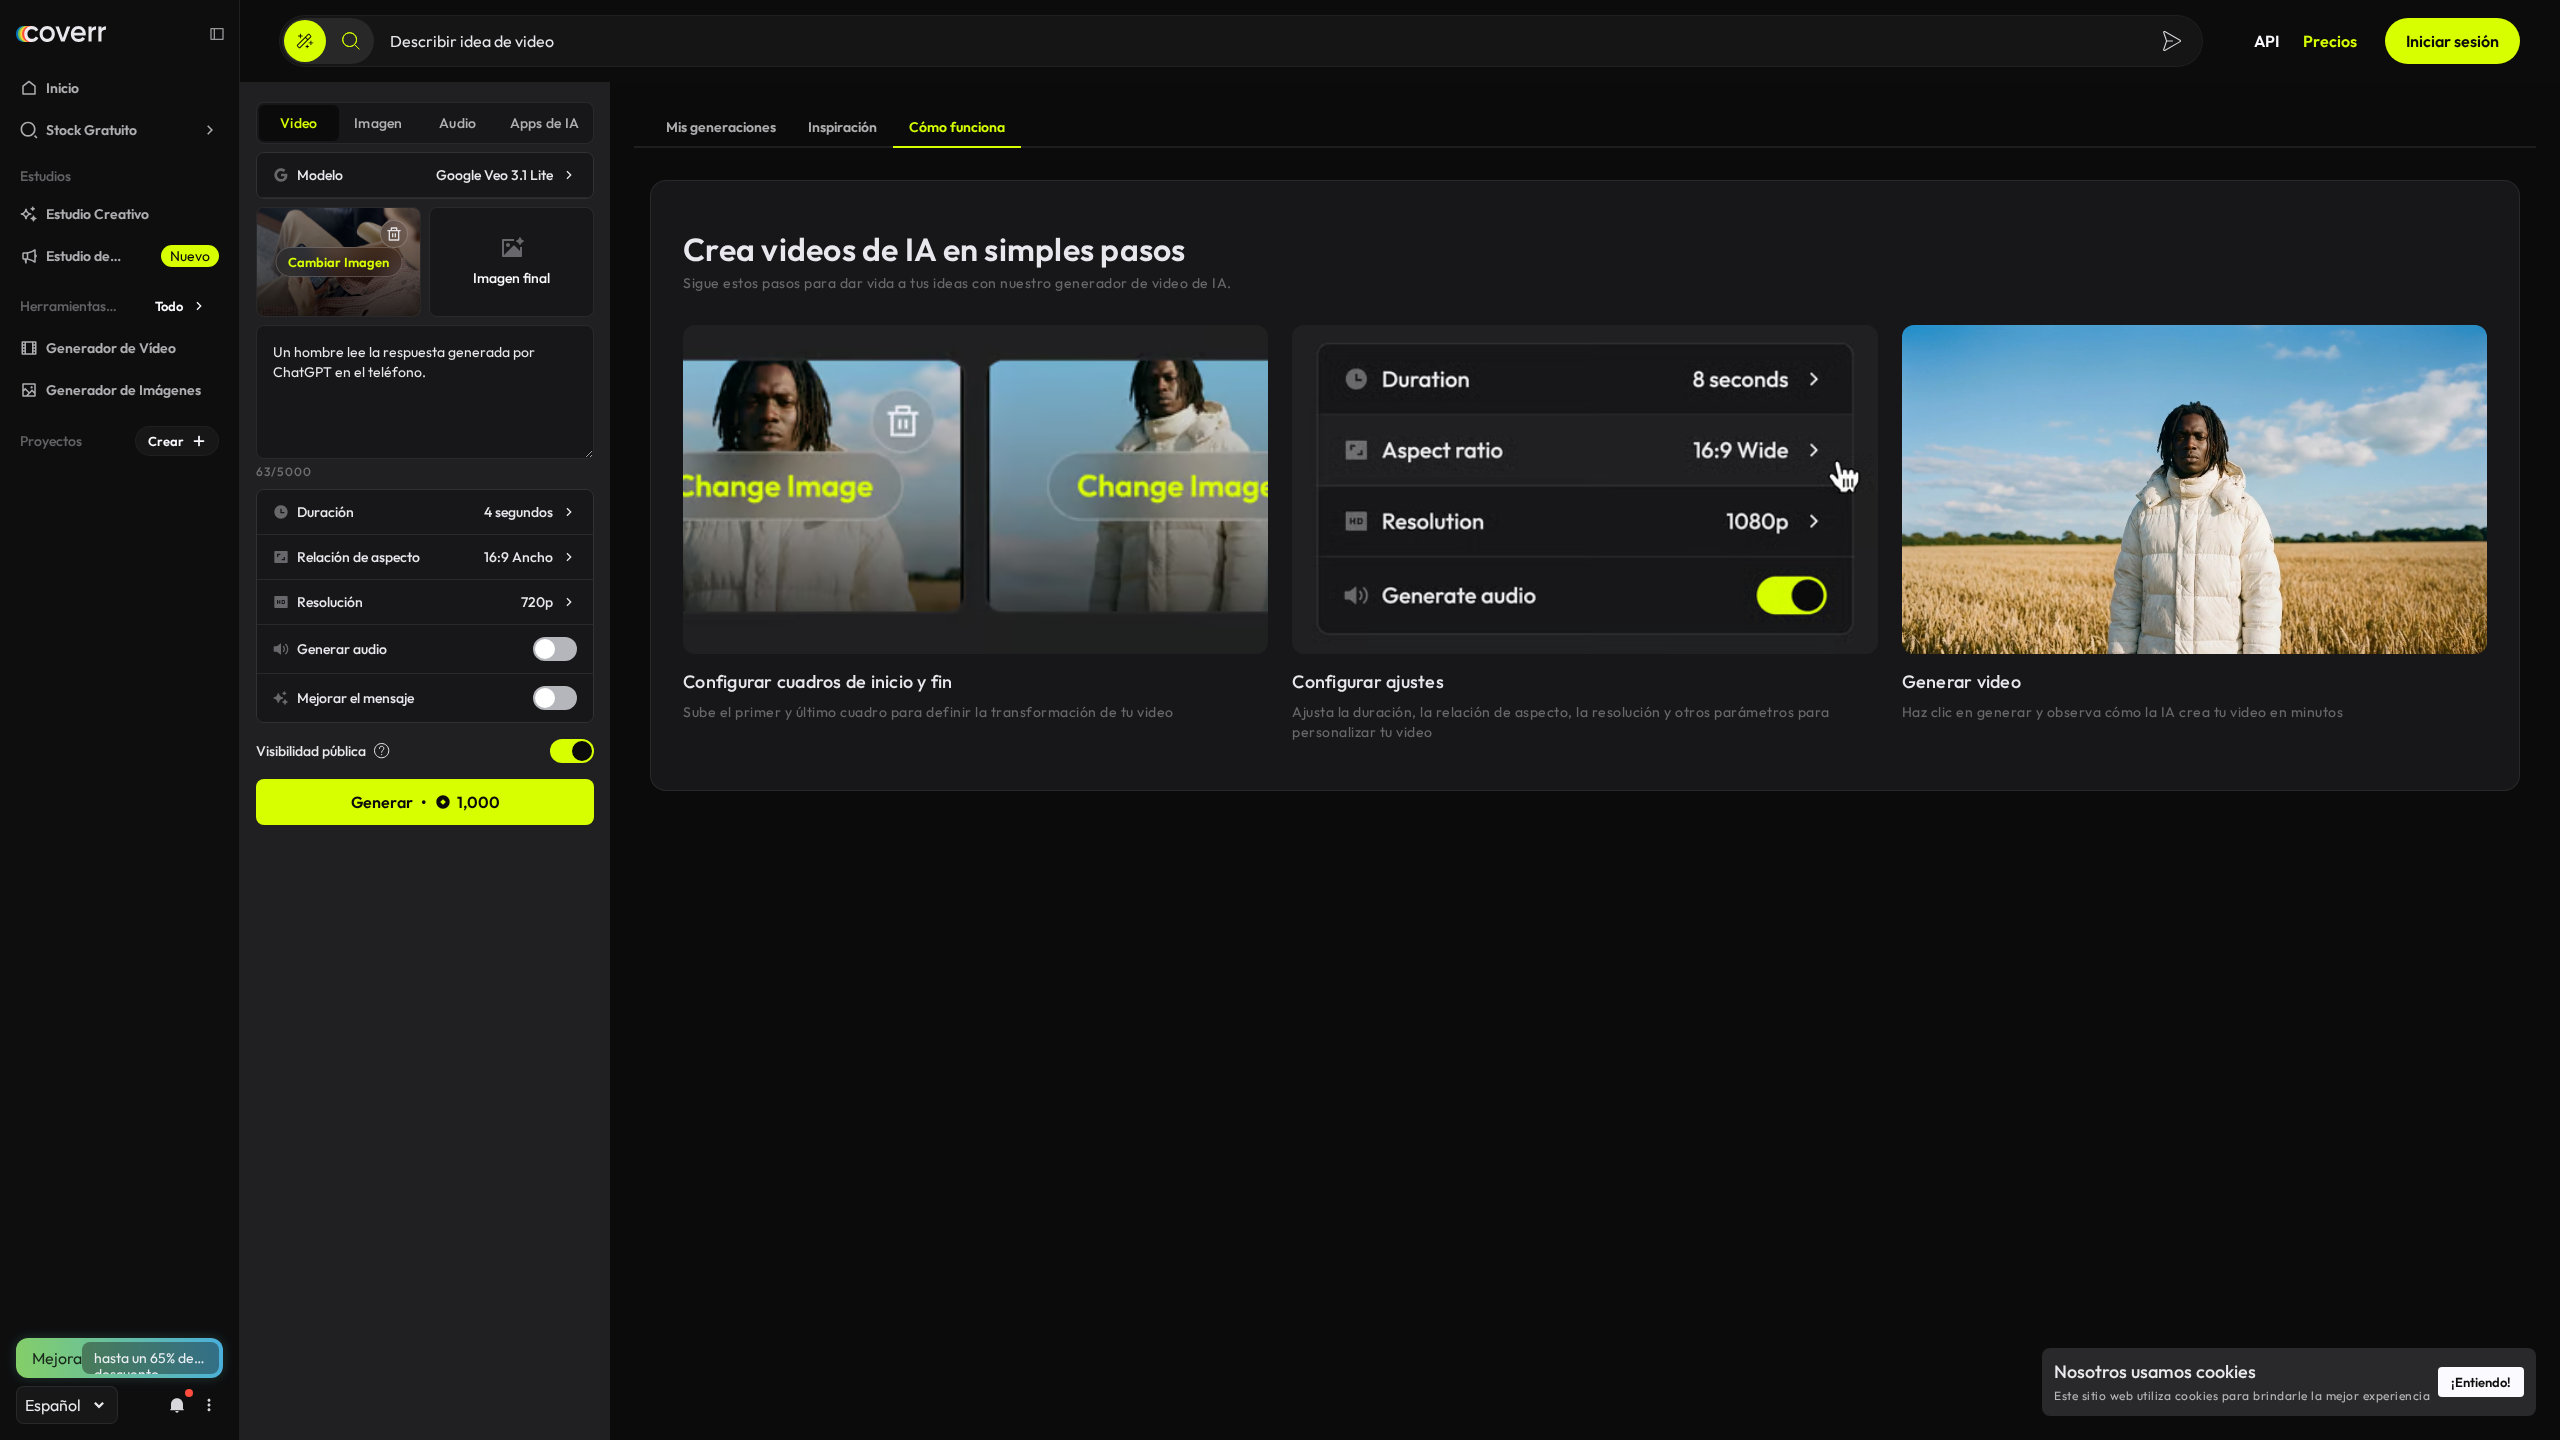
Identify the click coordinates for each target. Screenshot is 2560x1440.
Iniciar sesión (2452, 41)
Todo (169, 306)
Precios (2330, 41)
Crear (166, 441)
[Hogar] (61, 34)
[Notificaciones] (177, 1405)
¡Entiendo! (2481, 1382)
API (2266, 41)
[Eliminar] (394, 234)
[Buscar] (351, 41)
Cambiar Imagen (338, 262)
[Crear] (305, 41)
